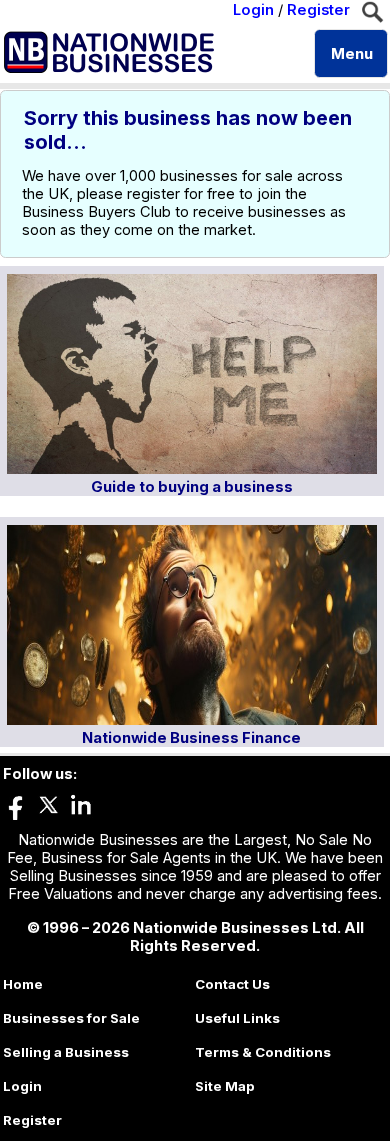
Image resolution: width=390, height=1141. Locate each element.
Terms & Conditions (263, 1052)
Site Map (225, 1086)
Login (253, 10)
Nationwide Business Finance (191, 738)
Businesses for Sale (71, 1018)
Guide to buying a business (192, 487)
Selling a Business (66, 1052)
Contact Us (232, 984)
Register (318, 10)
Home (23, 984)
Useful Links (237, 1018)
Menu (352, 53)
